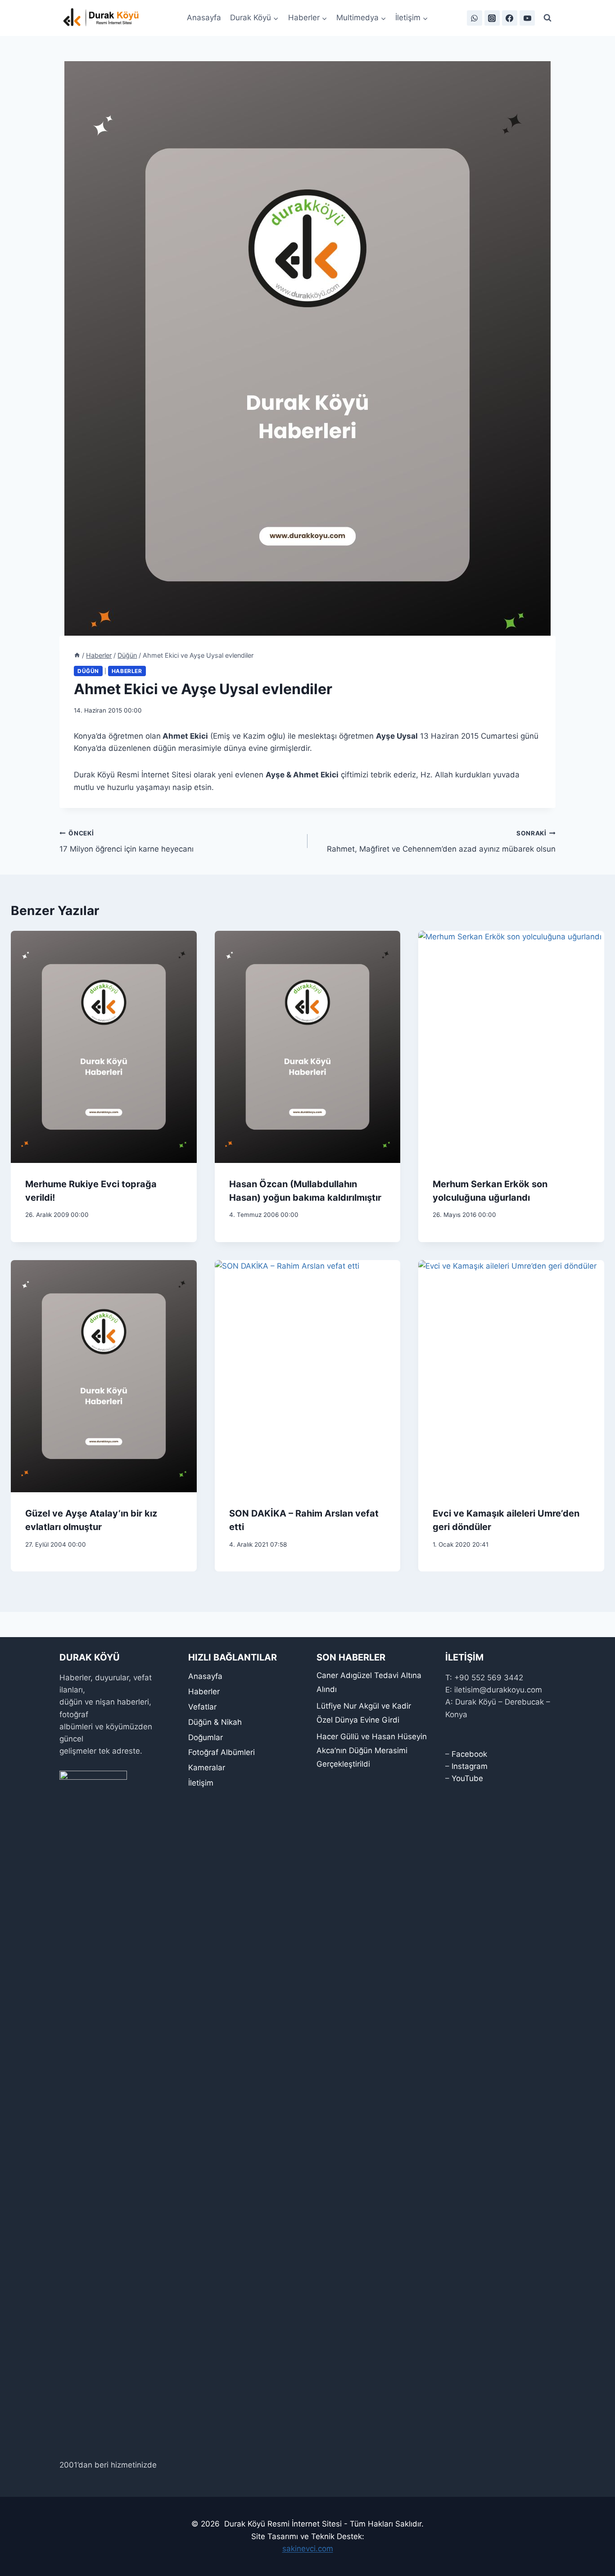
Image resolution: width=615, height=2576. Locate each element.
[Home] (77, 655)
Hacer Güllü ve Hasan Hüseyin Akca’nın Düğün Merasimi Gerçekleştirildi (372, 1750)
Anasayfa (204, 18)
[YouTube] (527, 18)
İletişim (201, 1783)
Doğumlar (206, 1737)
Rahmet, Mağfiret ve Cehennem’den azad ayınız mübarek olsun (441, 841)
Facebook (469, 1754)
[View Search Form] (547, 18)
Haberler (127, 671)
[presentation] (104, 1047)
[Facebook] (510, 18)
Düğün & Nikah (215, 1722)
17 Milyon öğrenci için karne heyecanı (127, 841)
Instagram (470, 1766)
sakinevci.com (308, 2549)
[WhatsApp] (475, 18)
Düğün (88, 671)
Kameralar (207, 1768)
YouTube (467, 1778)
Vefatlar (202, 1707)
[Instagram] (492, 18)
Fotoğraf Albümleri (222, 1752)
